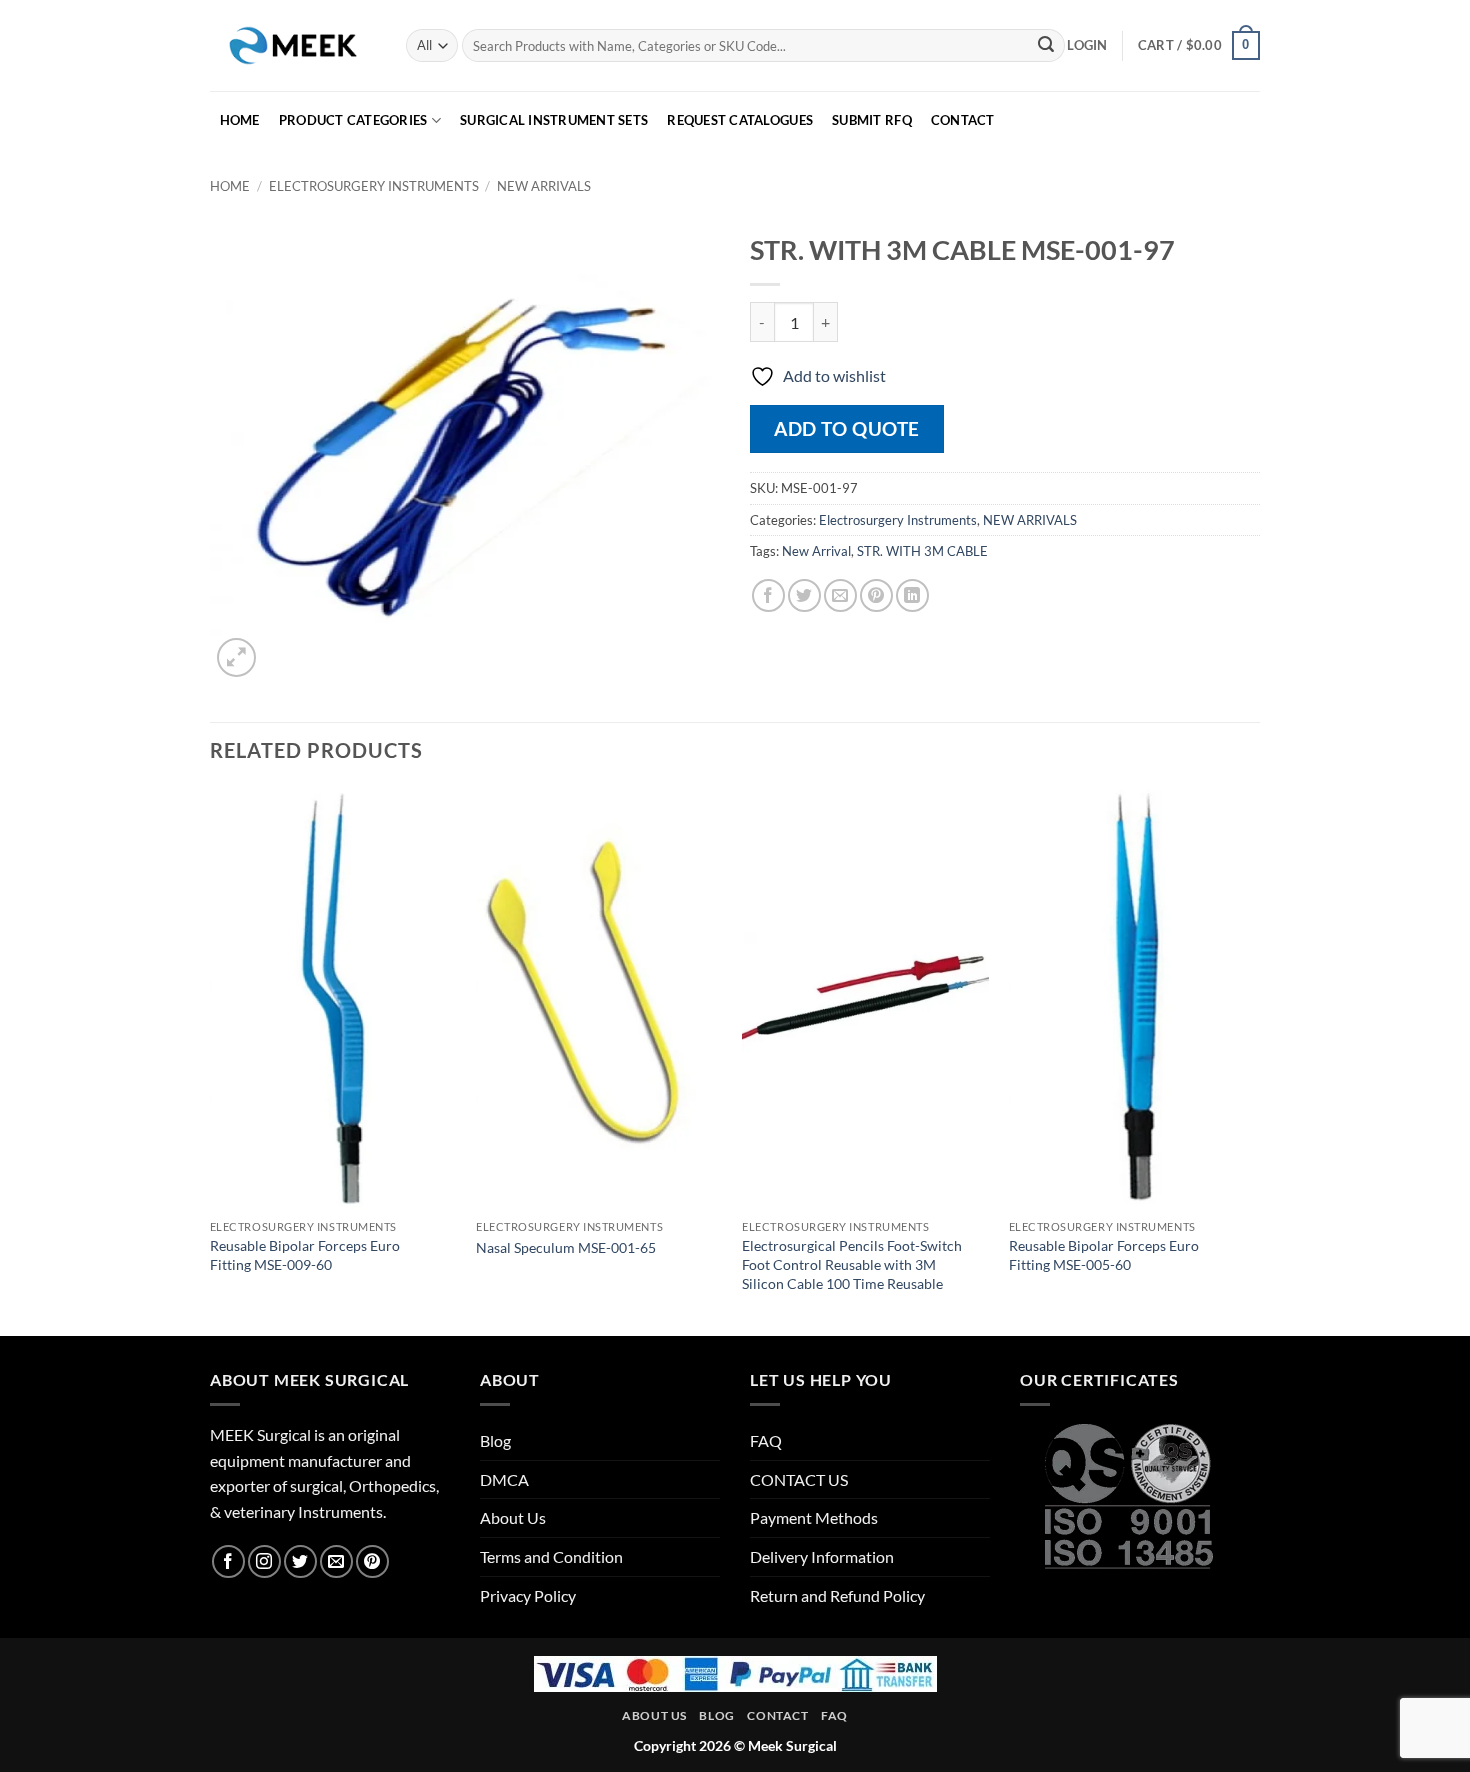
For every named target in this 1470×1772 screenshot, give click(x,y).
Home (230, 186)
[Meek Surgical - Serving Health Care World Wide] (293, 45)
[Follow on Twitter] (300, 1561)
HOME (240, 120)
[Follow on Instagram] (264, 1561)
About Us (513, 1517)
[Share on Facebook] (768, 595)
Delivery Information (822, 1556)
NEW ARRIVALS (544, 186)
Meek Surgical (792, 1745)
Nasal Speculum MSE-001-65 (566, 1247)
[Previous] (211, 1059)
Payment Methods (814, 1517)
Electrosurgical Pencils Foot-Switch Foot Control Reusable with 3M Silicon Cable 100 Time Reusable (852, 1264)
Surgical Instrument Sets (554, 120)
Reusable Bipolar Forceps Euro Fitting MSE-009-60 (305, 1255)
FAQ (766, 1440)
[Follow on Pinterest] (372, 1561)
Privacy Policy (528, 1595)
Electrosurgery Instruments (374, 186)
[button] (1087, 45)
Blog (495, 1440)
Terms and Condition (551, 1556)
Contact (777, 1715)
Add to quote (847, 428)
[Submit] (1046, 46)
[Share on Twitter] (804, 595)
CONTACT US (799, 1479)
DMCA (504, 1479)
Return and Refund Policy (837, 1595)
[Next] (1254, 1059)
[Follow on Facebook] (228, 1561)
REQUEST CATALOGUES (740, 120)
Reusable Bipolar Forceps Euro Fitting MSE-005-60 (1104, 1255)
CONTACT (963, 120)
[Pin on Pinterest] (876, 595)
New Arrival (816, 551)
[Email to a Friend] (840, 595)
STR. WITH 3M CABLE (922, 551)
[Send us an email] (336, 1561)
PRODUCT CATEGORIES (353, 120)
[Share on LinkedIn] (912, 595)
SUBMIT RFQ (872, 120)
